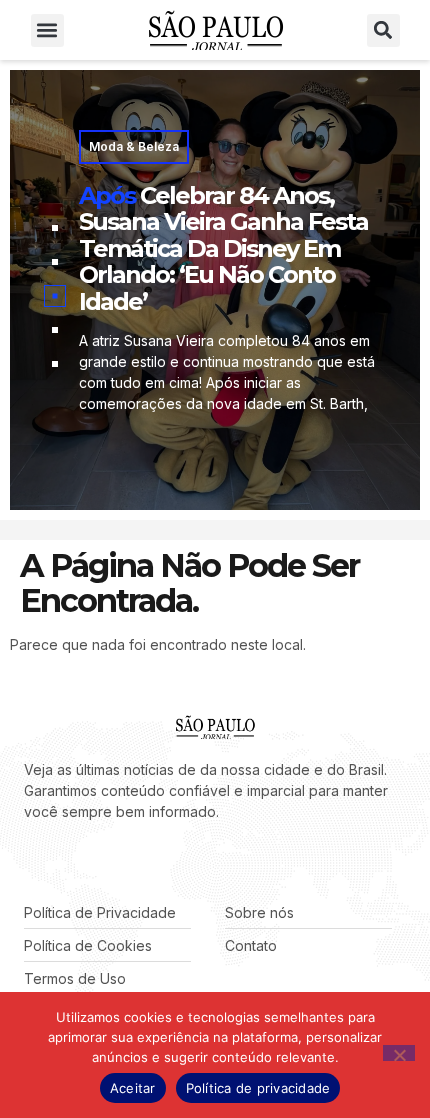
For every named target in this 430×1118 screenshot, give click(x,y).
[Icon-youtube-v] (120, 862)
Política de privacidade (258, 1088)
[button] (47, 30)
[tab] (55, 228)
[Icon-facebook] (30, 862)
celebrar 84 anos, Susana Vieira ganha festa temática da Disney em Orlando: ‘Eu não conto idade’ (223, 248)
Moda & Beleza (134, 146)
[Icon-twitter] (60, 862)
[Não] (399, 1053)
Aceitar (133, 1088)
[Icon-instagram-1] (90, 862)
